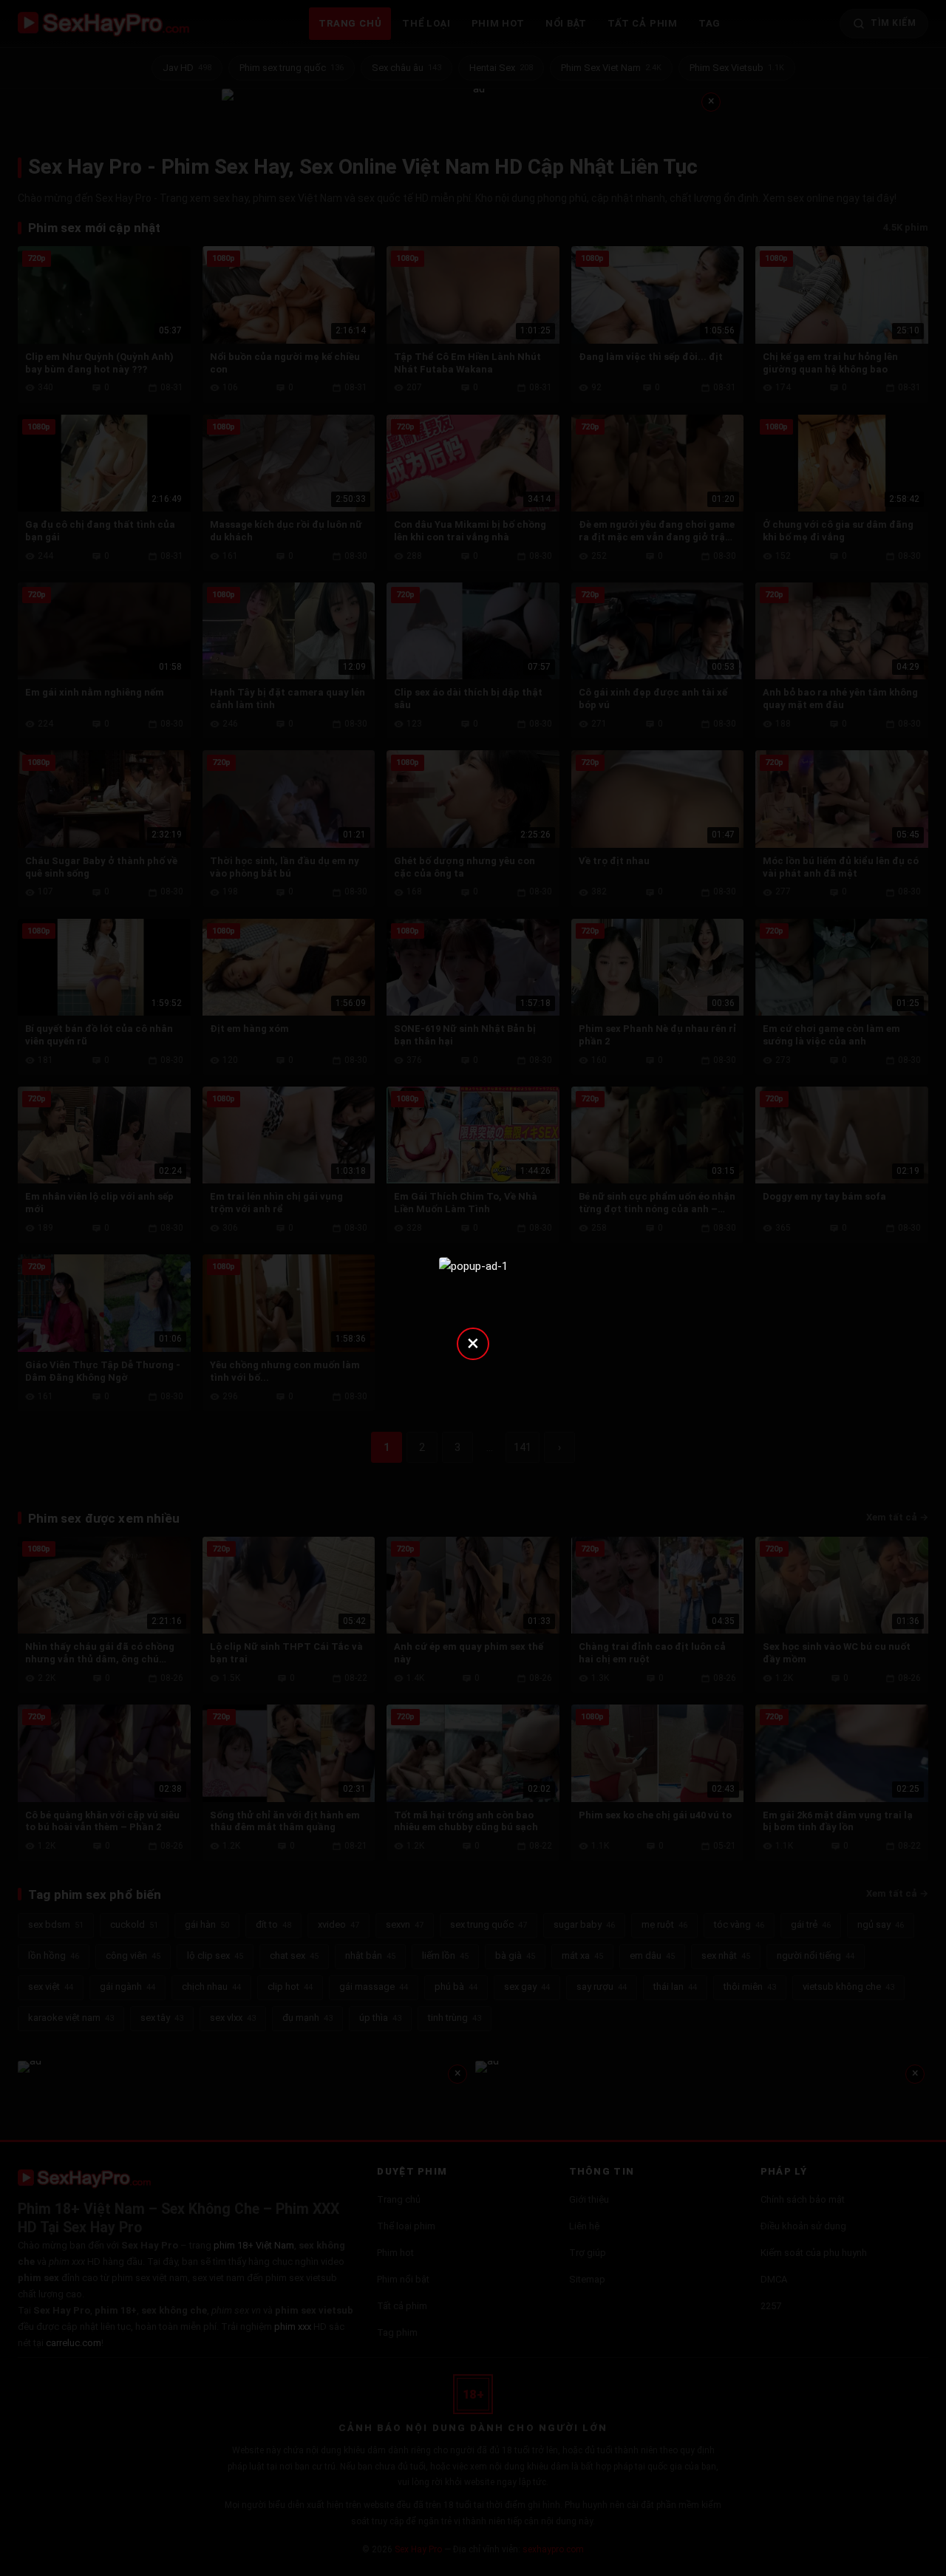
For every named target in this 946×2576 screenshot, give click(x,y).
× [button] (473, 1343)
